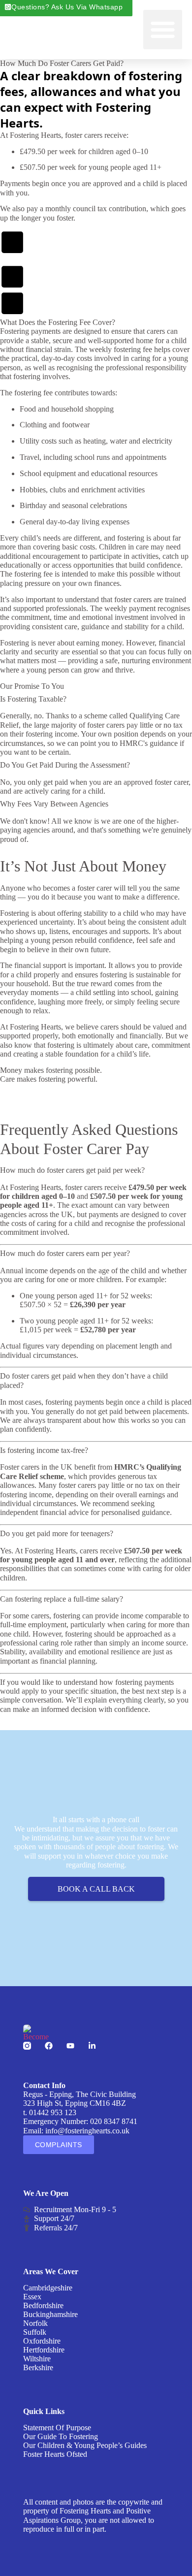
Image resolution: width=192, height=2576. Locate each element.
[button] (163, 30)
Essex (32, 2297)
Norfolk (35, 2323)
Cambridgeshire (48, 2288)
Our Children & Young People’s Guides (85, 2445)
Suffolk (35, 2332)
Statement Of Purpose (57, 2428)
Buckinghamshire (50, 2314)
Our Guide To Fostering (61, 2436)
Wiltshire (37, 2359)
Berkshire (38, 2367)
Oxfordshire (42, 2341)
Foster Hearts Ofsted (55, 2454)
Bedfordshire (43, 2305)
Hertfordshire (44, 2350)
